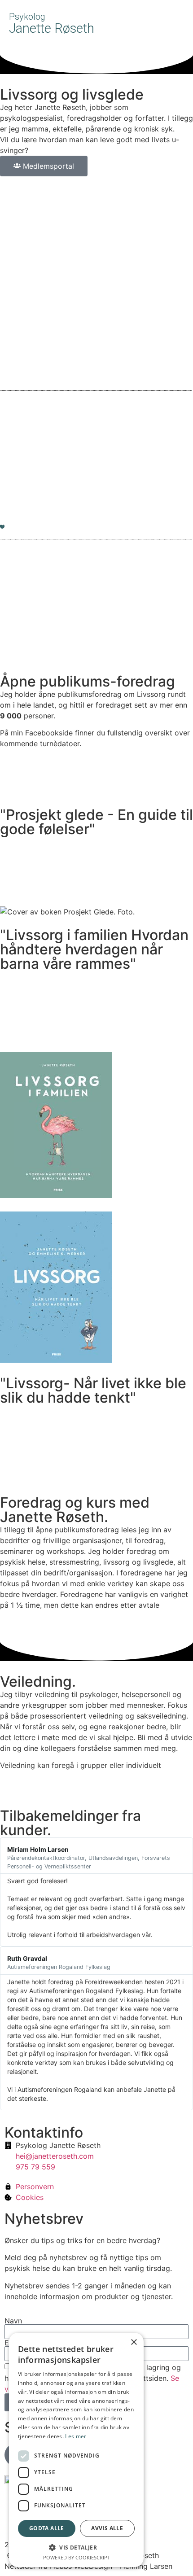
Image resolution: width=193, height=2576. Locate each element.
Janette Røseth (52, 24)
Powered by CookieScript (77, 2557)
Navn (13, 2321)
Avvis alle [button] (107, 2528)
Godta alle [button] (47, 2528)
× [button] (134, 2342)
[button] (180, 22)
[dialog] (76, 2450)
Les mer (76, 2436)
